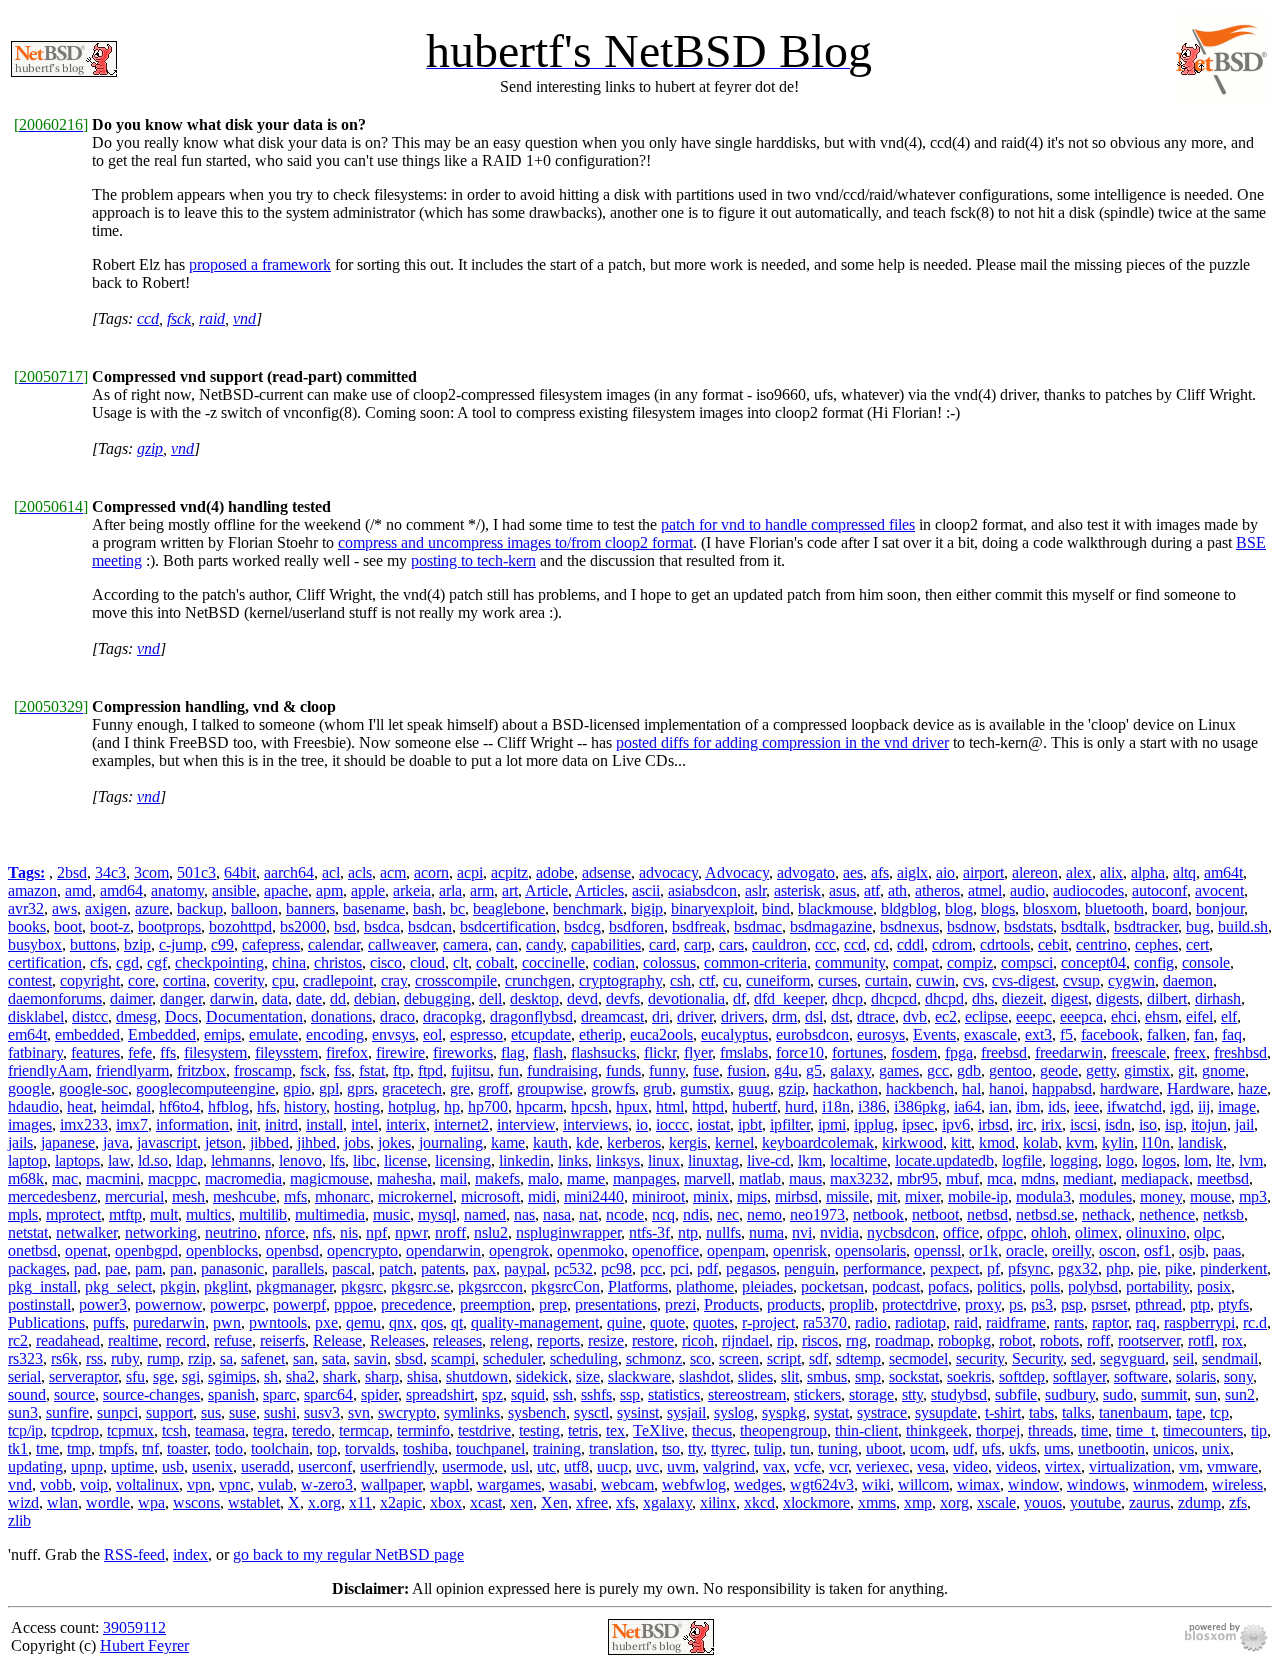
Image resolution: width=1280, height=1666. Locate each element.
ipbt (750, 1124)
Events (934, 1034)
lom (1196, 1160)
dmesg (136, 1016)
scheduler (512, 1358)
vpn (199, 1484)
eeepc (1034, 1016)
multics (208, 1214)
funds (623, 1070)
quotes (713, 1322)
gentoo (1010, 1070)
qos (432, 1322)
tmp (79, 1448)
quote (667, 1322)
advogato (806, 872)
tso (671, 1448)
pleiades (767, 1286)
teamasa (220, 1430)
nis (349, 1232)
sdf (818, 1358)
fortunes (857, 1052)
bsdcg (582, 926)
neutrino (231, 1232)
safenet (263, 1358)
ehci (1124, 1016)
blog (959, 908)
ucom (927, 1448)
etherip (600, 1034)
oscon (1117, 1250)
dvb (915, 1016)
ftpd (430, 1070)
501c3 (196, 872)
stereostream (747, 1394)
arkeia (412, 890)
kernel (734, 1142)
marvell (707, 1178)
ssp (630, 1394)
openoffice (665, 1250)
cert (1197, 944)
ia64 (967, 1106)
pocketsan (832, 1286)
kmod (997, 1142)
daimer (131, 998)
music (391, 1214)
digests (1117, 998)
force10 (800, 1052)
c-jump (181, 944)
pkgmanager (294, 1286)
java (116, 1142)
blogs (998, 908)
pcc (651, 1268)
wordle (108, 1502)
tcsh (174, 1430)
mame (586, 1178)
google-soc (93, 1088)
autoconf (1159, 890)
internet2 (461, 1124)
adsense (606, 872)
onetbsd (32, 1250)
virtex (1063, 1466)
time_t (1135, 1430)
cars (731, 944)
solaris (1196, 1376)
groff (493, 1088)
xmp (918, 1502)
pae (116, 1268)
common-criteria (755, 962)
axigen (106, 908)
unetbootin (1111, 1448)
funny (667, 1070)
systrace (882, 1412)
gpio (297, 1088)
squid (528, 1394)
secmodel (918, 1358)
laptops (77, 1160)
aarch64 (289, 872)
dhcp (847, 998)
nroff (450, 1232)
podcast (896, 1286)
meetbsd (1223, 1178)
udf (963, 1448)
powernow (168, 1304)
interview (526, 1124)
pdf (707, 1268)
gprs (360, 1088)
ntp (688, 1232)
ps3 (1042, 1304)
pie (1147, 1268)
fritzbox (201, 1070)
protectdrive (919, 1304)
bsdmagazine (831, 926)
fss (342, 1070)
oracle (1025, 1250)
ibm (1028, 1106)
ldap (189, 1160)
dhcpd (944, 998)
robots (1059, 1340)
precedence (416, 1304)
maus (805, 1178)
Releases (397, 1340)
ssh (563, 1394)
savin (370, 1358)
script (784, 1358)
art (510, 890)
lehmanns (241, 1160)
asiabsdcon (702, 890)
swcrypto (407, 1412)
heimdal (126, 1106)
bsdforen (636, 926)
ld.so (153, 1160)
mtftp (125, 1214)
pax (484, 1268)
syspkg (784, 1412)
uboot (884, 1448)
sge (163, 1376)
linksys (618, 1160)
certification (45, 962)
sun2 (1240, 1394)
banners (310, 908)
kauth (550, 1142)
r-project (768, 1322)
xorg (954, 1502)
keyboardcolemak (818, 1142)
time (1094, 1430)
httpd (708, 1106)
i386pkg (920, 1106)
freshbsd (1240, 1052)
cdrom (952, 944)
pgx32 (1078, 1268)
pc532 (573, 1268)
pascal (351, 1268)
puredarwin (169, 1322)
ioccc (672, 1124)
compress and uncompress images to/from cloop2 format (515, 542)
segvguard (1132, 1358)
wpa (151, 1502)
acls (360, 872)
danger (181, 998)
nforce (285, 1232)
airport (983, 872)
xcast (486, 1502)
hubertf (754, 1106)
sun (1206, 1394)
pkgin (178, 1286)
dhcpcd (894, 998)
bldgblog (909, 908)
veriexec (882, 1466)
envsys (393, 1034)
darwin (232, 998)
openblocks (222, 1250)
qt (457, 1322)
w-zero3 (327, 1484)
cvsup (1081, 980)
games (899, 1070)
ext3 (1038, 1034)
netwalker (86, 1232)
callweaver (401, 944)
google (29, 1088)
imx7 (132, 1124)
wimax (978, 1484)
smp (868, 1376)
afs (880, 872)
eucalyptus (734, 1034)
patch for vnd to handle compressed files (788, 524)
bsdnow (971, 926)
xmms (877, 1502)
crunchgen (538, 980)
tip (1259, 1430)
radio (871, 1322)
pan (181, 1268)
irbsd (993, 1124)
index (190, 1554)
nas (524, 1214)
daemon (1188, 980)
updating (35, 1466)
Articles (599, 890)
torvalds (370, 1448)
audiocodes (1088, 890)
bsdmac (758, 926)
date (309, 998)
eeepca (1081, 1016)
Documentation (254, 1016)
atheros (937, 890)
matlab (760, 1178)
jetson (223, 1142)
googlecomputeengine (205, 1088)
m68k (26, 1178)
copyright (90, 980)
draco (397, 1016)
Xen (554, 1502)
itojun (1209, 1124)
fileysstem (286, 1052)
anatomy (177, 890)
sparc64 (328, 1394)
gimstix (1147, 1070)
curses (837, 980)
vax (774, 1466)
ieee (1086, 1106)
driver (695, 1016)
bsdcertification (508, 926)
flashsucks (603, 1052)
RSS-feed (134, 1554)
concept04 (1093, 962)
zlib (19, 1520)
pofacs (948, 1286)
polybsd (1093, 1286)
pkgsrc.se (420, 1286)
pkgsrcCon (565, 1286)
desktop (534, 998)
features (95, 1052)
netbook (878, 1214)
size (588, 1376)
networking (161, 1232)
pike (1178, 1268)
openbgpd (146, 1250)
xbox (446, 1502)
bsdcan (430, 926)
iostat (713, 1124)
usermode (472, 1466)
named (485, 1214)
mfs (295, 1196)
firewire (400, 1052)
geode (1059, 1070)
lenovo (300, 1160)
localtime (858, 1160)
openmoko (590, 1250)
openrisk (800, 1250)
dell (490, 998)
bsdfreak (699, 926)
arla (450, 890)
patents (443, 1268)
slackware (639, 1376)
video (970, 1466)
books (27, 926)
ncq (663, 1214)
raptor (1110, 1322)
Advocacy (737, 872)
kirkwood (912, 1142)
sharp (382, 1376)
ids (1057, 1106)
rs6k (64, 1358)
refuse (233, 1340)
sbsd (409, 1358)
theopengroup (783, 1430)
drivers (742, 1016)
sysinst (638, 1412)
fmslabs (744, 1052)
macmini (113, 1178)
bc (457, 908)
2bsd (72, 872)
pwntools (278, 1322)
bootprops (169, 926)
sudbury (1070, 1394)
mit (887, 1196)
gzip (150, 448)
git (1186, 1070)
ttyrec (728, 1448)
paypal (525, 1268)
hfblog (228, 1106)
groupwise (550, 1088)
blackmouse (835, 908)
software (1141, 1376)
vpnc (234, 1484)
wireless (1237, 1484)
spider (379, 1394)
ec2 (946, 1016)
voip (94, 1484)
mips (752, 1196)
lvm (1251, 1160)
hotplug (412, 1106)
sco (700, 1358)
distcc (90, 1016)
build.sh (1243, 926)
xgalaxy (667, 1502)
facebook (1110, 1034)
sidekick (542, 1376)
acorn (431, 872)
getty (1101, 1070)
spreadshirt (440, 1394)
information (192, 1124)
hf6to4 (179, 1106)
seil (1183, 1358)
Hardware (1198, 1088)
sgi (191, 1376)
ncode (625, 1214)
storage (871, 1394)
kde (587, 1142)
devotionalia (686, 998)
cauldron (779, 944)
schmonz (654, 1358)
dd (338, 998)
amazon (32, 890)
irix (1051, 1124)
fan (1204, 1034)
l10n (1156, 1142)
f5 (1066, 1034)
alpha (1148, 872)
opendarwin (443, 1250)
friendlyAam (48, 1070)
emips (222, 1034)
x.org (324, 1502)
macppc (172, 1178)
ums (1057, 1448)
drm (784, 1016)
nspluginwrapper (568, 1232)
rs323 (25, 1358)
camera (465, 944)
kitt (961, 1142)
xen (521, 1502)
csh (680, 980)
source (74, 1394)
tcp (1219, 1412)
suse (242, 1412)
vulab (275, 1484)
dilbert (1167, 998)
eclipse (986, 1016)
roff (1098, 1340)
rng (856, 1340)
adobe (555, 872)
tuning (838, 1448)
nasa (557, 1214)
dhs (983, 998)
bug (1198, 926)
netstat (28, 1232)
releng (509, 1340)
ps (1016, 1304)
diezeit (1022, 998)
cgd (127, 962)
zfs (1238, 1502)
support (169, 1412)
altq (1184, 872)
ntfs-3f (649, 1232)
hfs (266, 1106)
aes (853, 872)
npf (376, 1232)
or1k (983, 1250)
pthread (1158, 1304)
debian (375, 998)
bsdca (382, 926)
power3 (103, 1304)
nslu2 (491, 1232)
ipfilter (790, 1124)
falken (1166, 1034)
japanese (68, 1142)
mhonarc (342, 1196)
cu (730, 980)
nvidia (839, 1232)
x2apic (401, 1502)
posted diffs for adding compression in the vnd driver (782, 742)
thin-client (866, 1430)
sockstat (914, 1376)
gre (460, 1088)
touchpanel (490, 1448)
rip (785, 1340)
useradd (265, 1466)
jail (1244, 1124)
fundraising (562, 1070)
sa (226, 1358)
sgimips (232, 1376)
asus (842, 890)
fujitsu (470, 1070)
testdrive (484, 1430)
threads (1050, 1430)
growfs (613, 1088)
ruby (125, 1358)
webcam (627, 1484)
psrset (1109, 1304)
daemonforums (55, 998)
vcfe (807, 1466)
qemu (363, 1322)
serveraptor (83, 1376)
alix (1111, 872)
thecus (712, 1430)
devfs (623, 998)
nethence (1167, 1214)
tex (615, 1430)
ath (897, 890)
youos (1043, 1502)
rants (1069, 1322)
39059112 (134, 1627)
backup (200, 908)
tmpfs (116, 1448)
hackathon (845, 1088)
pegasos (751, 1268)
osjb (1192, 1250)
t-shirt (1003, 1412)
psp (1072, 1304)
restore (653, 1340)
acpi (470, 872)
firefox (347, 1052)
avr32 (26, 908)
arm (482, 890)
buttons (93, 944)
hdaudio (33, 1106)
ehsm (1161, 1016)
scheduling (584, 1358)
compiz (970, 962)
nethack (1106, 1214)
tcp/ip (25, 1430)
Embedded (162, 1034)
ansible (234, 890)
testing (539, 1430)
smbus (827, 1376)
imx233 (84, 1124)
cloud (427, 962)
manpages (644, 1178)
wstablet (254, 1502)
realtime (133, 1340)
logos (1159, 1160)
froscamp (263, 1070)
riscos (820, 1340)
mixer (922, 1196)
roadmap (902, 1340)
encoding (335, 1034)
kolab (1040, 1142)
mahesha (404, 1178)
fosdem (914, 1052)
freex (1190, 1052)
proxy (983, 1304)
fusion (746, 1070)
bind (776, 908)
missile (847, 1196)
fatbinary (35, 1052)
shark (340, 1376)
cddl (910, 944)
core (141, 980)
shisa (422, 1376)
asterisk (797, 890)
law (119, 1160)
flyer (698, 1052)
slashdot (704, 1376)
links (573, 1160)
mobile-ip (978, 1196)
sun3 (23, 1412)
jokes (394, 1142)
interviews (595, 1124)
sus (211, 1412)
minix (711, 1196)
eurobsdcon (812, 1034)
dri (660, 1016)
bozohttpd (240, 926)
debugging (437, 998)
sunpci (117, 1412)
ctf (707, 980)
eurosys (881, 1034)
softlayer (1079, 1376)
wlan (62, 1502)
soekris (969, 1376)
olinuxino (1156, 1232)
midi (542, 1196)
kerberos (634, 1142)
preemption (495, 1304)
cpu (283, 980)
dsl (814, 1016)
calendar (334, 944)
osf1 (1157, 1250)
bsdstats (1028, 926)
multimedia (330, 1214)
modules (1105, 1196)
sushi (280, 1412)
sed (1081, 1358)
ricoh (698, 1340)
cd (881, 944)
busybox (35, 944)
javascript (167, 1142)
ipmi (832, 1124)
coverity (239, 980)
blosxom (1050, 908)
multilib (263, 1214)
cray (394, 980)
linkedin (524, 1160)
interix (406, 1124)
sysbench (537, 1412)
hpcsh (589, 1106)
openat (86, 1250)
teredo (311, 1430)
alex (1079, 872)
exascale (990, 1034)
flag (513, 1052)
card (662, 944)
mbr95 (917, 1178)
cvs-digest (1023, 980)
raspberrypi (1199, 1322)
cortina (184, 980)
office (961, 1232)
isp (1174, 1124)
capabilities (606, 944)
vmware (1232, 1466)
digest (1069, 998)
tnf (150, 1448)
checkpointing (219, 962)
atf (872, 890)
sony (1238, 1376)
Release (337, 1340)
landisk (1200, 1142)
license (405, 1160)
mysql (437, 1214)
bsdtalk (1083, 926)
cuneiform (778, 980)
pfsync (1029, 1268)
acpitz (509, 872)
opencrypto (362, 1250)
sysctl (591, 1412)
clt (460, 962)
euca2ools (661, 1034)
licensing (463, 1160)
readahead (68, 1340)
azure (152, 908)
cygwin (1131, 980)
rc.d (1255, 1322)
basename (374, 908)
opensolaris (870, 1250)
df (739, 998)
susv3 (322, 1412)
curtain (886, 980)
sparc (279, 1394)
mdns (1038, 1178)
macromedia (243, 1178)
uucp (612, 1466)
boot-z (110, 926)
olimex (1096, 1232)
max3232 (859, 1178)
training (557, 1448)
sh (271, 1376)
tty (695, 1448)
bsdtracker (1146, 926)
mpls (23, 1214)
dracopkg (452, 1016)
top (327, 1448)
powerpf (299, 1304)
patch (396, 1268)
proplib (851, 1304)
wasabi (571, 1484)
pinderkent (1233, 1268)
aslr (755, 890)
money (1161, 1196)
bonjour (1220, 908)
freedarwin (1069, 1052)
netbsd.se (1045, 1214)
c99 (222, 944)
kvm (1080, 1142)
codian (614, 962)
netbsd (987, 1214)
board (1170, 908)
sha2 (300, 1376)
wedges (758, 1484)
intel (364, 1124)
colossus (669, 962)
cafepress (271, 944)
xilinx (718, 1502)
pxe (326, 1322)
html (670, 1106)
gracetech (412, 1088)
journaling (451, 1142)
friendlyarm (132, 1070)
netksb (1223, 1214)
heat (80, 1106)
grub (657, 1088)
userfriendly (397, 1466)
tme (47, 1448)
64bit (240, 872)
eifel (1199, 1016)
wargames (509, 1484)
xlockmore (816, 1502)
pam (148, 1268)
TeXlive (658, 1430)
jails (20, 1142)
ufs (991, 1448)
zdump (1199, 1502)
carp (697, 944)
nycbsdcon (901, 1232)
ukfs (1022, 1448)
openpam (736, 1250)
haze (1252, 1088)
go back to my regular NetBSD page (348, 1554)
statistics (674, 1394)
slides (755, 1376)
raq (1146, 1322)
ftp (401, 1070)
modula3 (1043, 1196)
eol (432, 1034)
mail (453, 1178)
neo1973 (817, 1214)
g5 (814, 1070)
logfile (1022, 1160)
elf (1229, 1016)
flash (548, 1052)
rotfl (1201, 1340)
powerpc (237, 1304)
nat (588, 1214)
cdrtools (1005, 944)
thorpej (998, 1430)
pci (679, 1268)
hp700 (488, 1106)
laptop (27, 1160)
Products (731, 1304)
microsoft (490, 1196)
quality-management (535, 1322)
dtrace (876, 1016)
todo (229, 1448)
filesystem (215, 1052)
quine (624, 1322)
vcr (838, 1466)
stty (912, 1394)
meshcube (244, 1196)
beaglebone (509, 908)
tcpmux (130, 1430)
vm (1189, 1466)
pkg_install (42, 1286)
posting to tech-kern (473, 560)
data (275, 998)
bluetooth (1114, 908)
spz (492, 1394)
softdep (1022, 1376)
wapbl (449, 1484)
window (1033, 1484)
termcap (364, 1430)
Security (1037, 1358)
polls (1045, 1286)
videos (1016, 1466)
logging (1074, 1160)
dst (840, 1016)
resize (606, 1340)
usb (173, 1466)
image (1237, 1106)
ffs (168, 1052)
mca (1000, 1178)
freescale (1138, 1052)
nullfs (723, 1232)
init (247, 1124)
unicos (1173, 1448)
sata (334, 1358)
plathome (705, 1286)
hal (971, 1088)
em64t (27, 1034)
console (1206, 962)
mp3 (1253, 1196)
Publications (46, 1322)
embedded (87, 1034)
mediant (1088, 1178)
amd (78, 890)
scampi (453, 1358)
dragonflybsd (531, 1016)
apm (329, 890)
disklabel (36, 1016)
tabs (1041, 1412)
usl (520, 1466)
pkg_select (118, 1286)
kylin (1118, 1142)
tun (800, 1448)
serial (24, 1376)
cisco (386, 962)
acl (331, 872)
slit (790, 1376)
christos (338, 962)
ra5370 (825, 1322)
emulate (273, 1034)
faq (1232, 1034)
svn (359, 1412)
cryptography (620, 980)
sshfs (596, 1394)
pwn (227, 1322)
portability (1157, 1286)
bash (427, 908)
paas (1227, 1250)
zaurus (1149, 1502)
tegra (268, 1430)
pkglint (226, 1286)
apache (286, 890)
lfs (337, 1160)
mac (65, 1178)
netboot (935, 1214)
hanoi (1006, 1088)
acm (393, 872)
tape (1189, 1412)
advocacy (668, 872)
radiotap (920, 1322)
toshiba (425, 1448)
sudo (1118, 1394)
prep (553, 1304)
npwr (411, 1232)
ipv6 (956, 1124)
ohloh (1049, 1232)
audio (1027, 890)
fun (508, 1070)
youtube (1095, 1502)
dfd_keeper (789, 998)
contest (30, 980)
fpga (959, 1052)
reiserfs (282, 1340)
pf (993, 1268)
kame (508, 1142)
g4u (786, 1070)
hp (452, 1106)
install (324, 1124)
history (305, 1106)
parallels (298, 1268)
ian (998, 1106)
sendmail (1230, 1358)
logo (1120, 1160)
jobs (357, 1142)
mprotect (73, 1214)
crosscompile (456, 980)
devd (582, 998)
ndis (696, 1214)
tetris (583, 1430)
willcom (923, 1484)
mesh (188, 1196)
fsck (179, 318)
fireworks (463, 1052)
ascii (646, 890)
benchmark (588, 908)
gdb (969, 1070)
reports (558, 1340)
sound (27, 1394)
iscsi (1083, 1124)
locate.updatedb (944, 1160)
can (507, 944)
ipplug (874, 1124)
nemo (764, 1214)
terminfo (423, 1430)
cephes (1156, 944)
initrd (281, 1124)
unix (1216, 1448)
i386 (872, 1106)
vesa (931, 1466)
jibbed (269, 1142)
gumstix (705, 1088)
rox (1232, 1340)
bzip (137, 944)
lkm (810, 1160)
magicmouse (329, 1178)
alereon (1035, 872)
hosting (357, 1106)
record (186, 1340)
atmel (985, 890)
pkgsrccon (490, 1286)
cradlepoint (338, 980)
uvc (647, 1466)
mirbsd (796, 1196)
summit (1164, 1394)
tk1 (18, 1448)
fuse (706, 1070)
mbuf (962, 1178)
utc (546, 1466)
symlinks (472, 1412)
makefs (497, 1178)
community (850, 962)
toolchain (280, 1448)
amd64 (121, 890)
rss (94, 1358)
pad (85, 1268)
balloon (254, 908)
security (980, 1358)
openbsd (292, 1250)
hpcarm (539, 1106)
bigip (647, 908)
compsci (1027, 962)
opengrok (519, 1250)
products (794, 1304)
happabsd (1062, 1088)
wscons (196, 1502)
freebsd (1004, 1052)
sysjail (686, 1412)
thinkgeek (937, 1430)
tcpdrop (75, 1430)
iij (1204, 1106)
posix (1214, 1286)
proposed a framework (260, 264)
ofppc (1005, 1232)
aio (945, 872)
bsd (345, 926)
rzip (200, 1358)
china (289, 962)
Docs (181, 1016)
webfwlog (694, 1484)
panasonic (232, 1268)
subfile (1016, 1394)
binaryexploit (712, 908)
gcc (938, 1070)
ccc (825, 944)
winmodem (1168, 1484)
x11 (360, 1502)
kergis (688, 1142)
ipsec (918, 1124)
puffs (109, 1322)
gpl (329, 1088)
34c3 (110, 872)
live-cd (768, 1160)
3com (151, 872)
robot (1015, 1340)
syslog (734, 1412)
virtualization (1130, 1466)
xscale (996, 1502)
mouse (1210, 1196)
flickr (660, 1052)
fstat (372, 1070)
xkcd (759, 1502)
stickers (817, 1394)
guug (754, 1088)
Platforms (638, 1286)
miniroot (658, 1196)
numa (766, 1232)
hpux (632, 1106)
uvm (681, 1466)
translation (621, 1448)
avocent (1219, 890)
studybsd (959, 1394)
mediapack (1155, 1178)
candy (544, 944)
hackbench (920, 1088)
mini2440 (594, 1196)
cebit (1053, 944)
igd (1180, 1106)
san (303, 1358)
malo (543, 1178)
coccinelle (553, 962)
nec (728, 1214)
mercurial (134, 1196)
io (642, 1124)
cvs (973, 980)
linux (664, 1160)
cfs (99, 962)
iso (1148, 1124)
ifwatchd (1134, 1106)
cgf (157, 962)
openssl (937, 1250)
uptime (132, 1466)
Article (546, 890)
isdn (1118, 1124)
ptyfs (1233, 1304)
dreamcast (612, 1016)
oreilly (1071, 1250)
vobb (56, 1484)
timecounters (1203, 1430)
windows (1096, 1484)
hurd (799, 1106)
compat (916, 962)
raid (212, 318)
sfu (135, 1376)
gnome (1223, 1070)
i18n (836, 1106)
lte (1223, 1160)
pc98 (616, 1268)
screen (739, 1358)
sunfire (67, 1412)
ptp (1200, 1304)
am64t (1223, 872)
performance (882, 1268)
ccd (148, 318)
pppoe (353, 1304)
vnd (244, 318)
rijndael (745, 1340)
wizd (23, 1502)
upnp (87, 1466)
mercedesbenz (52, 1196)
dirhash (1218, 998)
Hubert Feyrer (144, 1645)
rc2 (18, 1340)
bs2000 (303, 926)
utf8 (576, 1466)
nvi (802, 1232)
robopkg (964, 1340)
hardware (1129, 1088)
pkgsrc (362, 1286)
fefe (140, 1052)
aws (64, 908)
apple (368, 890)
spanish (231, 1394)
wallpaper (391, 1484)
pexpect (954, 1268)
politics (999, 1286)
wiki (876, 1484)
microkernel (415, 1196)
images (30, 1124)
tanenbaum (1133, 1412)
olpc (1207, 1232)
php (1118, 1268)
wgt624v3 (822, 1484)
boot (68, 926)
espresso (476, 1034)
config (1154, 962)
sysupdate (946, 1412)
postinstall (39, 1304)
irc (1025, 1124)
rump (163, 1358)
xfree (592, 1502)
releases (457, 1340)
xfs (625, 1502)
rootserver (1149, 1340)
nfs (322, 1232)
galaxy (850, 1070)
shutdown (477, 1376)
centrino (1101, 944)
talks (1076, 1412)
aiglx (912, 872)
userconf (325, 1466)
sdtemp (858, 1358)
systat (831, 1412)
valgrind (729, 1466)
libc (364, 1160)
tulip (768, 1448)
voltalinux (147, 1484)
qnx (401, 1322)
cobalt (495, 962)
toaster (187, 1448)
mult (164, 1214)
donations (341, 1016)
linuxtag (713, 1160)
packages (37, 1268)
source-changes (151, 1394)
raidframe (1016, 1322)
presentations (616, 1304)
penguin (809, 1268)
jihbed (316, 1142)
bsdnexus (909, 926)
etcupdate (541, 1034)
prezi (680, 1304)
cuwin (935, 980)
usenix (212, 1466)
